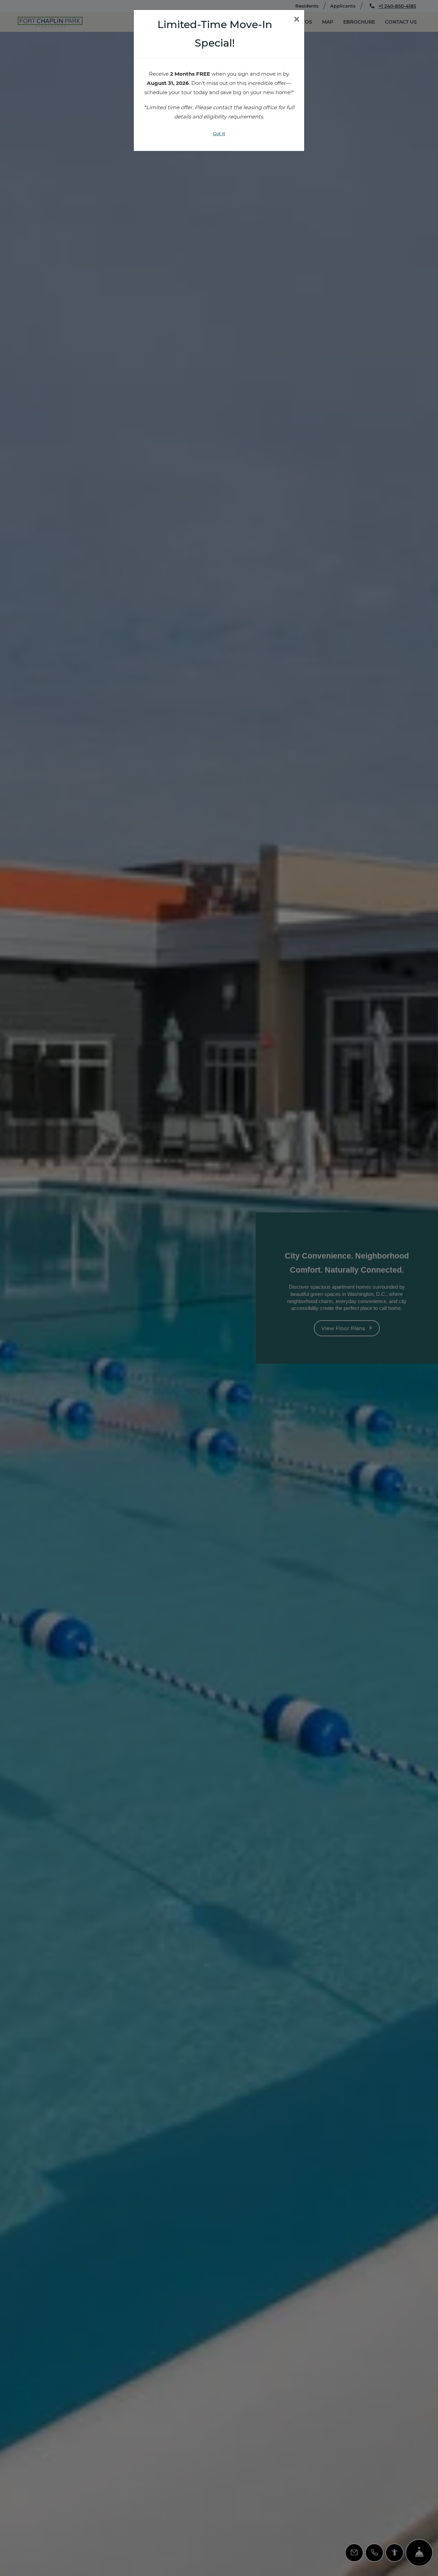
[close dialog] (297, 20)
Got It (219, 134)
